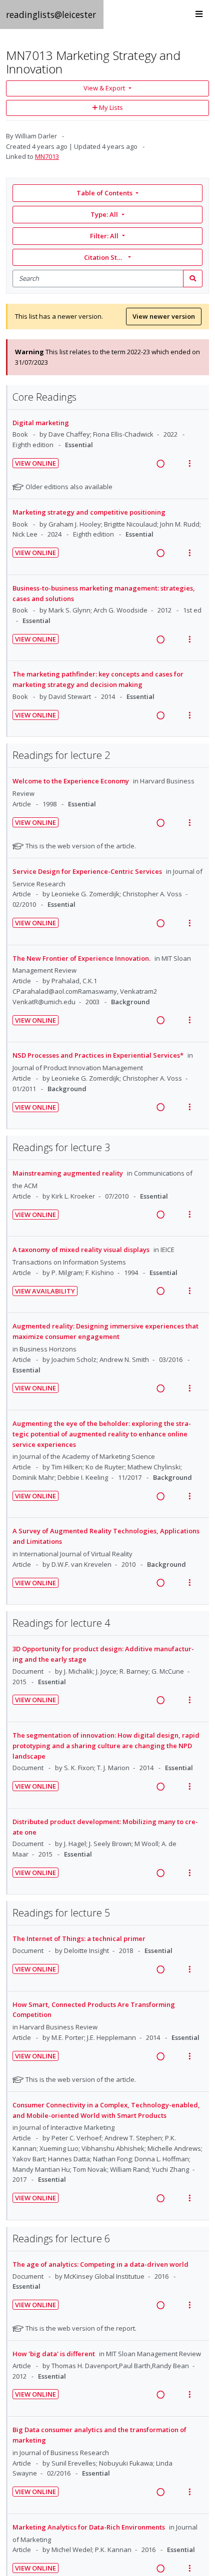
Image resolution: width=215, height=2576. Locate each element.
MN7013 (47, 156)
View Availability (45, 1291)
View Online (35, 463)
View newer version (164, 316)
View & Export (104, 88)
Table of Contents (104, 193)
